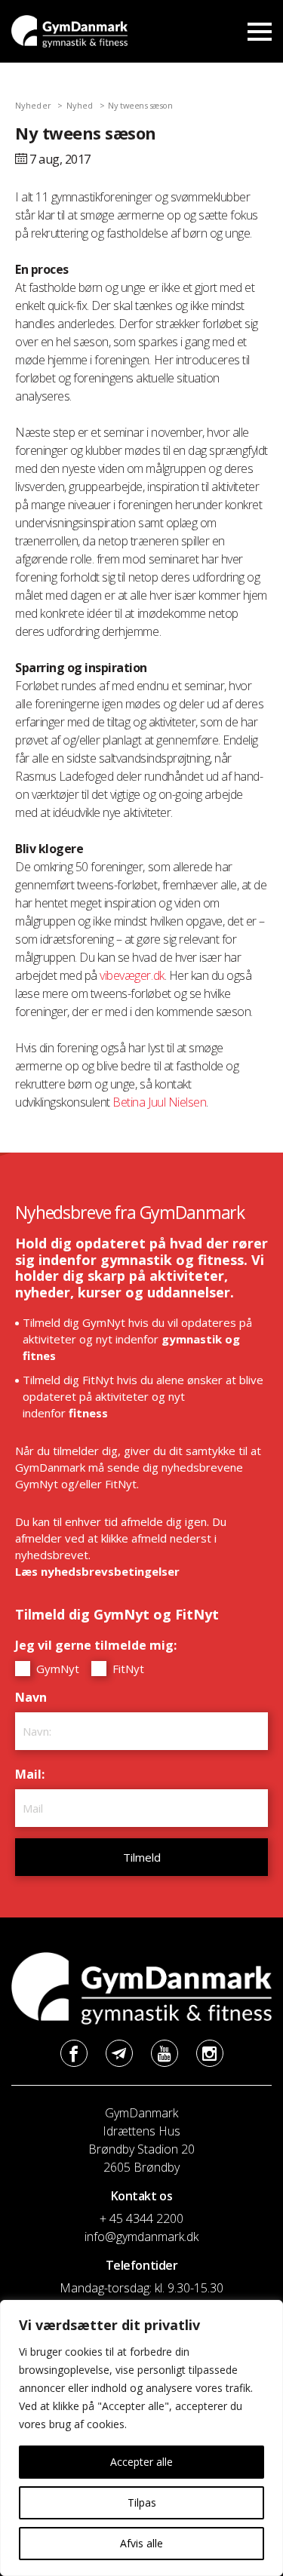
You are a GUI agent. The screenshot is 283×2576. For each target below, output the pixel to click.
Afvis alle (141, 2543)
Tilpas (142, 2502)
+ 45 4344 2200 (141, 2218)
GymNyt (56, 1669)
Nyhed (80, 105)
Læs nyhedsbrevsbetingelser (97, 1571)
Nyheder (33, 105)
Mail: (34, 1774)
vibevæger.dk (132, 975)
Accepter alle (141, 2462)
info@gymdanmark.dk (141, 2237)
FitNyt (127, 1669)
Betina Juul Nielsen (159, 1102)
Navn (35, 1697)
